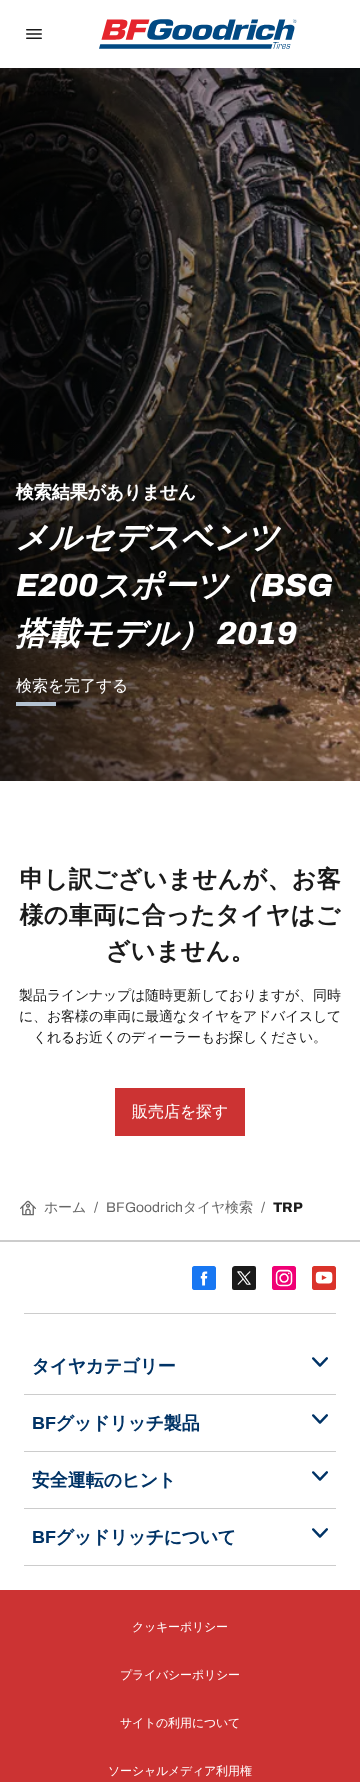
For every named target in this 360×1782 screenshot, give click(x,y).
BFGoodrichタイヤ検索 (179, 1207)
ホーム (65, 1207)
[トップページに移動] (198, 34)
